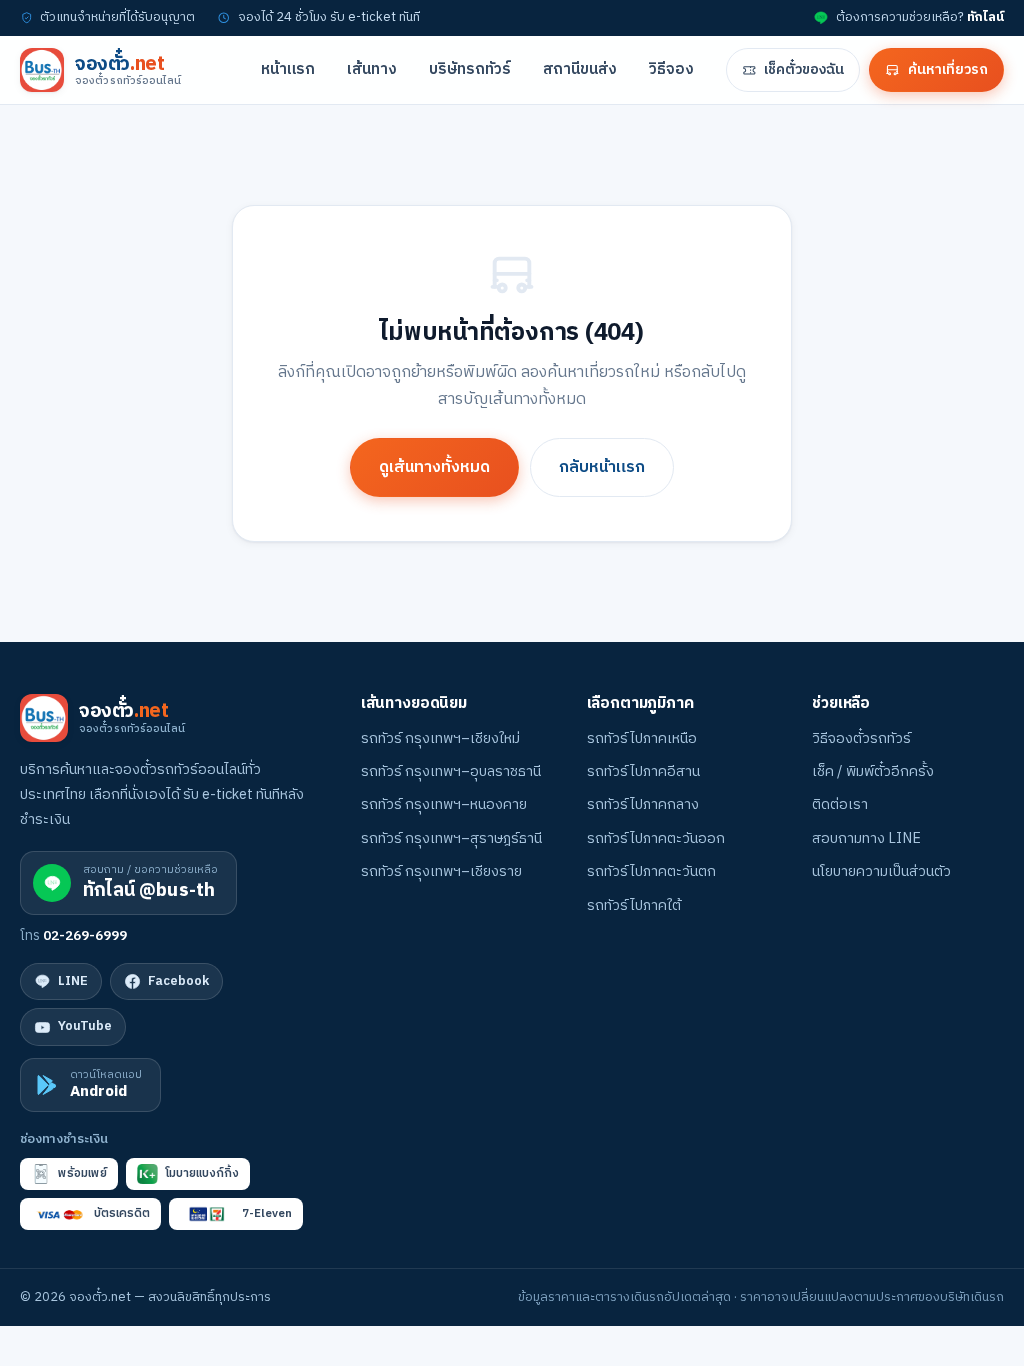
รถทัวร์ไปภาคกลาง (643, 805)
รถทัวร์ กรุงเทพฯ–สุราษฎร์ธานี (451, 839)
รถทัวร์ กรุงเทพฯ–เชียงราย (441, 872)
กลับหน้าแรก (602, 467)
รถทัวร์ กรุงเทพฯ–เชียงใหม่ (440, 739)
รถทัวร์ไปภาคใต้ (634, 906)
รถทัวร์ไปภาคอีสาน (643, 772)
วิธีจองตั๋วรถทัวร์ (861, 739)
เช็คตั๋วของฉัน (804, 69)
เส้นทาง (372, 69)
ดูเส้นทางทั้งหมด (434, 467)
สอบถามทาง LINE (866, 839)
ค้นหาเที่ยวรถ (948, 69)
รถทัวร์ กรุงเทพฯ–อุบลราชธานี (451, 772)
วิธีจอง (671, 69)
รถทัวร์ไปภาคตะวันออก (656, 839)
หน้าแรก (288, 69)
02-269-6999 (85, 936)
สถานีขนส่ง (580, 69)
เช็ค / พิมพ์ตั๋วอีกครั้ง (873, 772)
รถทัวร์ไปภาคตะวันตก (651, 872)
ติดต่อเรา (840, 805)
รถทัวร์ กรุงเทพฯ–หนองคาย (444, 805)
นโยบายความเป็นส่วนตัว (881, 872)
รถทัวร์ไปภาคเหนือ (642, 739)
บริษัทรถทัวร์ (470, 69)
